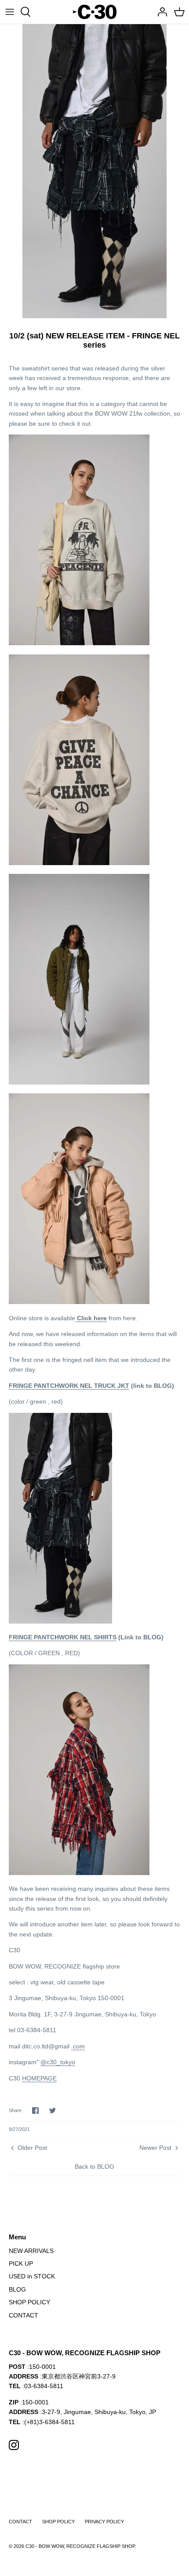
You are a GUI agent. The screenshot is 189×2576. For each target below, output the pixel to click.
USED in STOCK (32, 2276)
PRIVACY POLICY (104, 2522)
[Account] (160, 12)
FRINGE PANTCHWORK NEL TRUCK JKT (69, 1386)
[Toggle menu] (10, 12)
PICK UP (21, 2263)
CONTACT (24, 2315)
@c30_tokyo (58, 2062)
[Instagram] (14, 2445)
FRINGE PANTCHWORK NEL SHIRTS (63, 1637)
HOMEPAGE (39, 2078)
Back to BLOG (94, 2166)
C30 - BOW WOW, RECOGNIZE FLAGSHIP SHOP (80, 2546)
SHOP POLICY (29, 2302)
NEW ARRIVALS (31, 2251)
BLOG (17, 2289)
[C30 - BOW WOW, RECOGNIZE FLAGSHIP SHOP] (94, 12)
